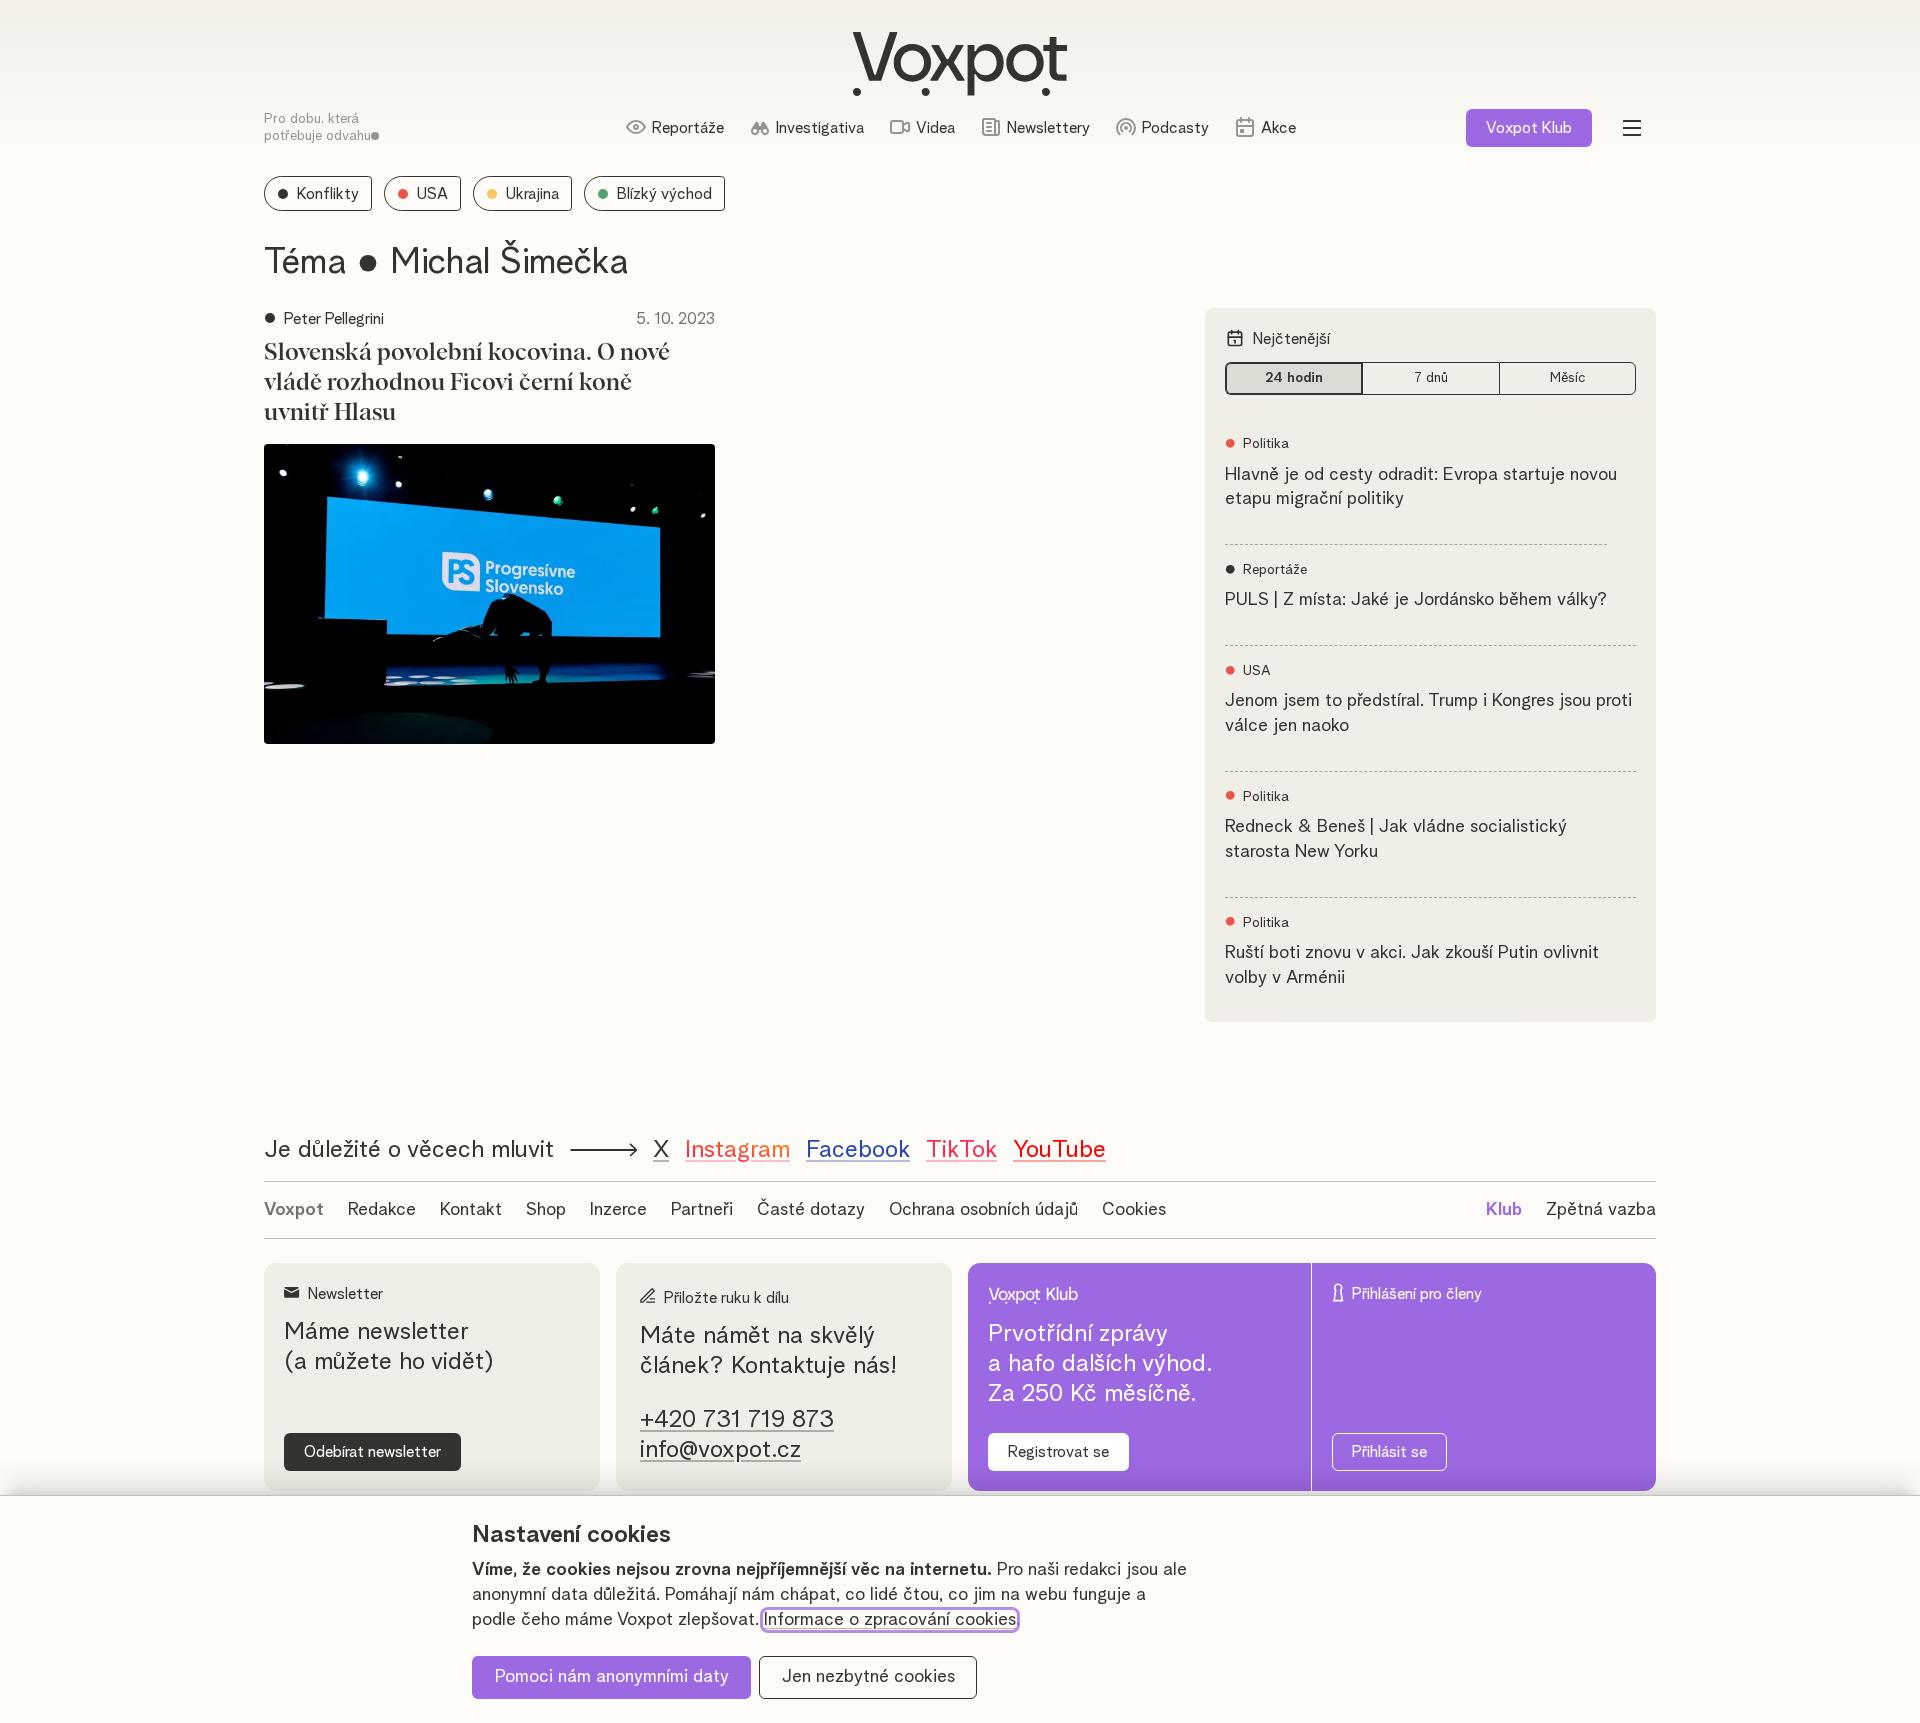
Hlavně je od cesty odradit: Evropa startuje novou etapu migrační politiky (1421, 487)
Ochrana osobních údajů (983, 1210)
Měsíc (1568, 378)
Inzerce (618, 1210)
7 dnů (1431, 378)
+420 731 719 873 (737, 1420)
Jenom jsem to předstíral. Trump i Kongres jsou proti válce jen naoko (1428, 713)
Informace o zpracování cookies (890, 1620)
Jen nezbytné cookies (868, 1677)
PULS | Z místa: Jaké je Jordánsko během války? (1416, 600)
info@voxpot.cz (720, 1450)
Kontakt (471, 1210)
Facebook (858, 1150)
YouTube (1059, 1150)
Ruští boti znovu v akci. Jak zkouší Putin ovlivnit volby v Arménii (1412, 965)
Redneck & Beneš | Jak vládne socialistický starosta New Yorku (1396, 839)
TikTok (961, 1150)
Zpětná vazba (1601, 1210)
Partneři (702, 1210)
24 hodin (1294, 378)
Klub (1529, 128)
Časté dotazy (811, 1210)
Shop (546, 1210)
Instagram (737, 1150)
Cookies (1134, 1210)
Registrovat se (1058, 1452)
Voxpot (294, 1210)
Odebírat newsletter (372, 1452)
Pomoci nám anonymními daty (612, 1677)
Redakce (382, 1210)
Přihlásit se (1389, 1452)
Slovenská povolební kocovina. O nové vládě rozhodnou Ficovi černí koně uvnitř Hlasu (467, 383)
